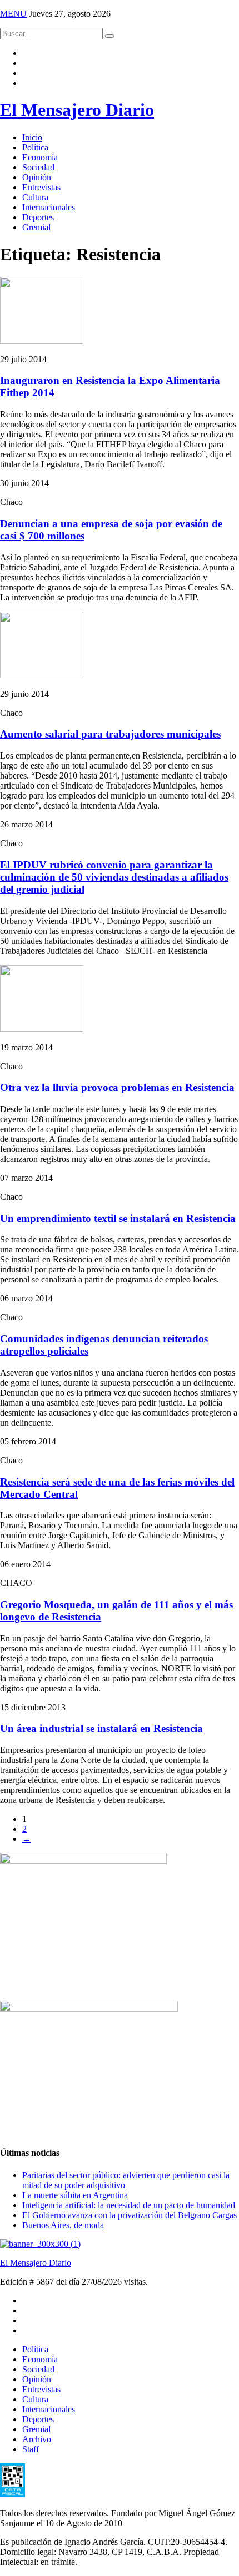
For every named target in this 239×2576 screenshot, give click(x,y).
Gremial (36, 227)
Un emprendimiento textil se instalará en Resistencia (118, 1218)
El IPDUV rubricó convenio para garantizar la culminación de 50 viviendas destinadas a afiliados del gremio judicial (114, 877)
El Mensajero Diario (77, 110)
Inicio (32, 137)
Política (35, 147)
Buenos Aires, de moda (63, 2225)
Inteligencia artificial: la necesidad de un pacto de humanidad (129, 2205)
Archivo (37, 2439)
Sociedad (38, 167)
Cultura (35, 197)
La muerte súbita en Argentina (75, 2195)
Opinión (37, 177)
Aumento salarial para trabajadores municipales (110, 734)
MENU (13, 14)
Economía (40, 157)
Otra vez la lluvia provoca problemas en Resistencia (117, 1087)
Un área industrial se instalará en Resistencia (101, 1728)
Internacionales (49, 207)
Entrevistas (41, 187)
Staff (31, 2449)
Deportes (38, 217)
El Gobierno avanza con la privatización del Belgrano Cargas (130, 2215)
